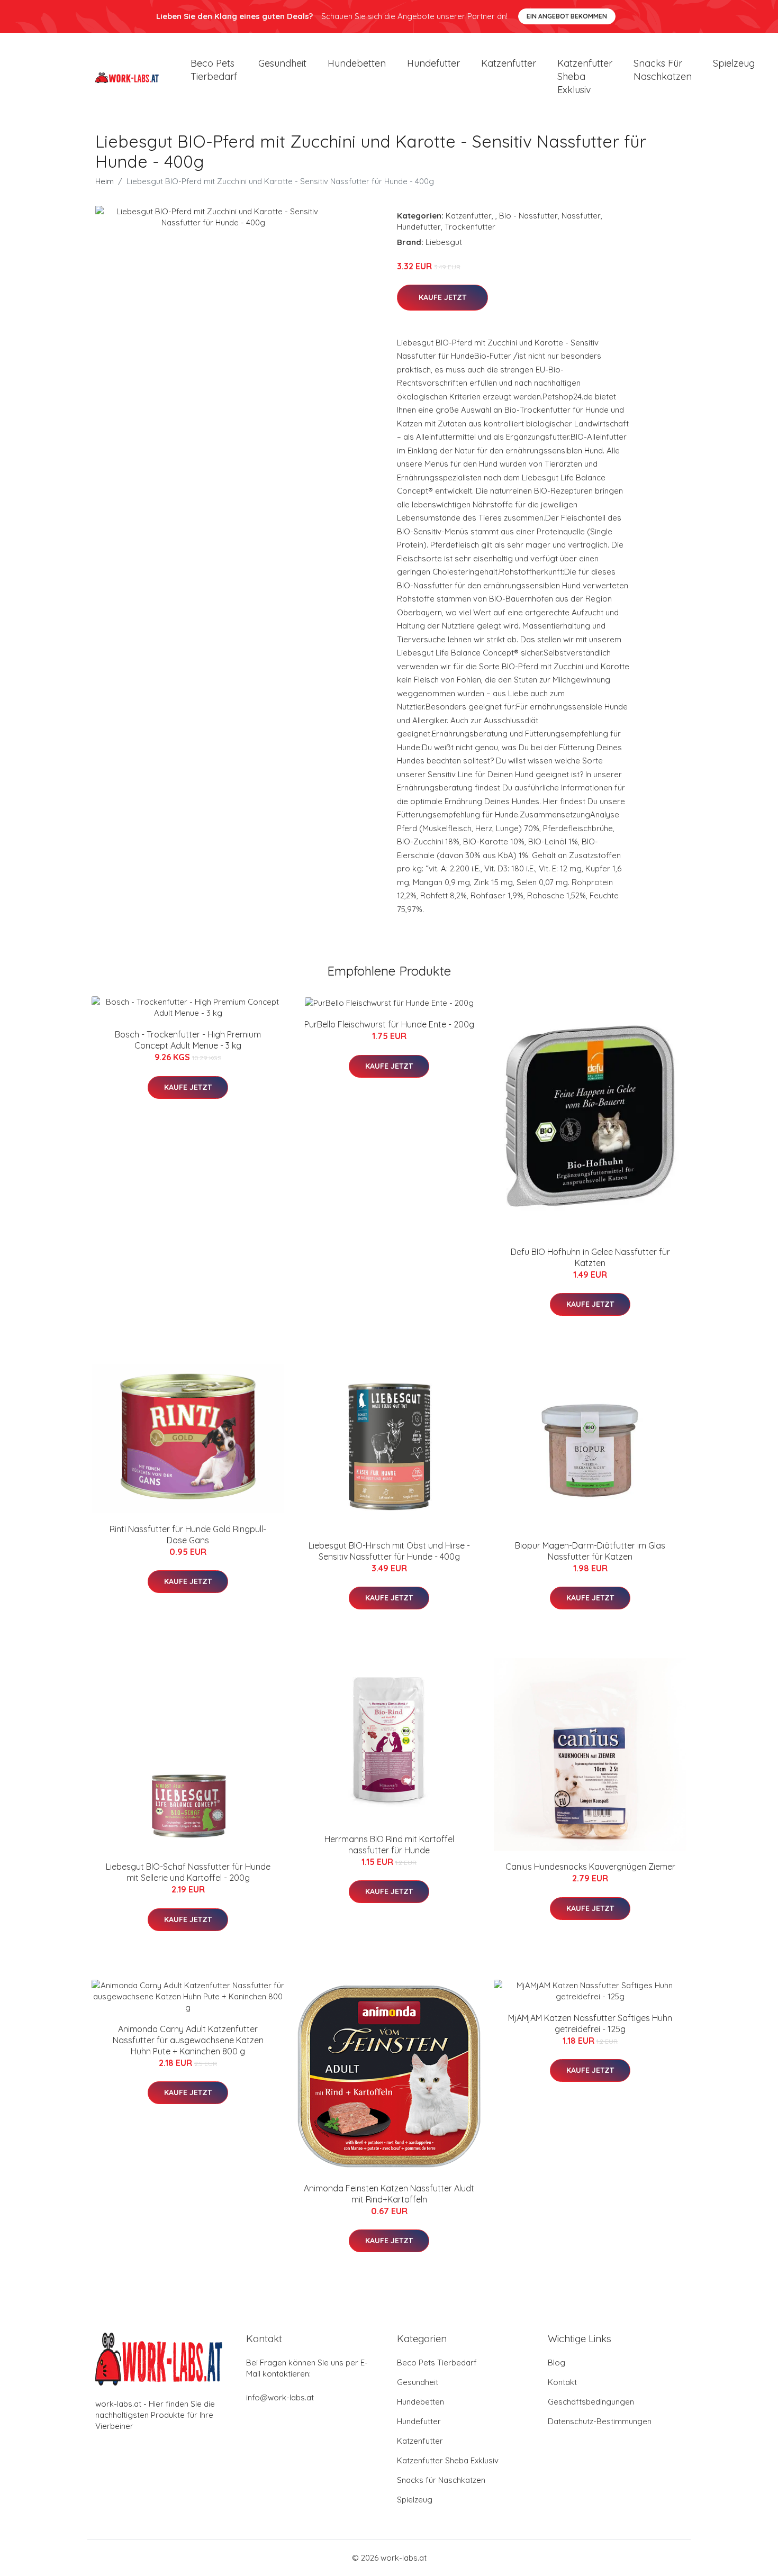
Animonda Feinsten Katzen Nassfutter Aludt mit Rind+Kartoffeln (389, 2194)
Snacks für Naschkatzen (663, 70)
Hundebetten (357, 63)
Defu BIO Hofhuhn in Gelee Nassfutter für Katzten (590, 1257)
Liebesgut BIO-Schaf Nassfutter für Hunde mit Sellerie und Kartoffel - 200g (188, 1872)
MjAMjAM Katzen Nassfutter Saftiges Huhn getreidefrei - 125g (590, 2023)
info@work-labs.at (280, 2397)
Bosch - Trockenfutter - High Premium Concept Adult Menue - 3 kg (188, 1040)
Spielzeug (734, 63)
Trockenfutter (470, 227)
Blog (557, 2363)
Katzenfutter (509, 63)
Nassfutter (581, 216)
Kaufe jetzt (442, 297)
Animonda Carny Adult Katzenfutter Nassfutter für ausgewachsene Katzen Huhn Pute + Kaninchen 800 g (188, 2040)
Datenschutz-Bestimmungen (600, 2421)
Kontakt (562, 2382)
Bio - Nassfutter (528, 216)
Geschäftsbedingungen (591, 2402)
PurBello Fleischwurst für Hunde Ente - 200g (389, 1024)
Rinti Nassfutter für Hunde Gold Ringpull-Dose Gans (188, 1535)
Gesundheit (282, 63)
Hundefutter (433, 63)
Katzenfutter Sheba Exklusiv (585, 76)
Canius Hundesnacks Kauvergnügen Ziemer (590, 1867)
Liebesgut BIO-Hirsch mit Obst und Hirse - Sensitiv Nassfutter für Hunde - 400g (389, 1551)
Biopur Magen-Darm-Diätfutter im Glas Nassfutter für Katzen (590, 1551)
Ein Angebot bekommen (567, 16)
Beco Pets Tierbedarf (214, 70)
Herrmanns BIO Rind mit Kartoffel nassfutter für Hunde (389, 1845)
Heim (105, 181)
